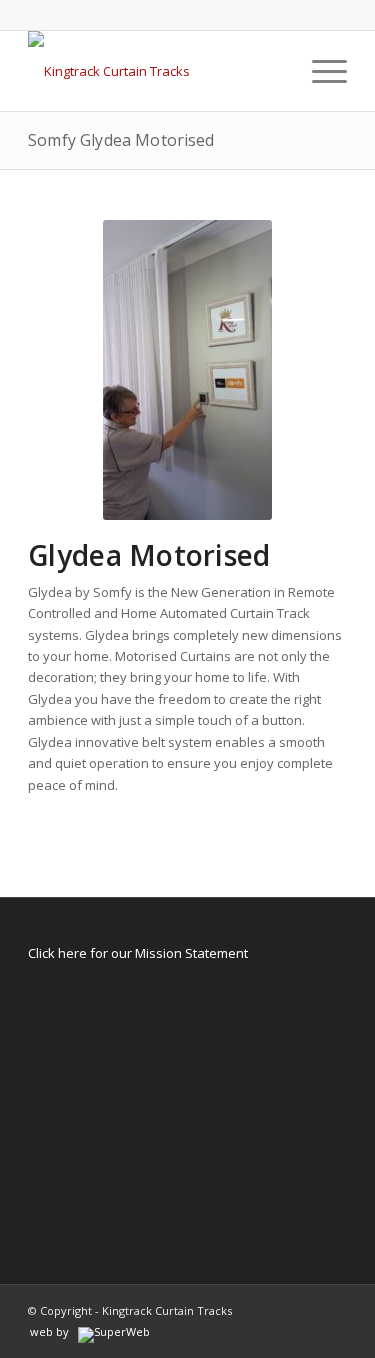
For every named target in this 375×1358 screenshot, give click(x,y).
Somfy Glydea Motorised (121, 140)
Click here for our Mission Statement (138, 953)
